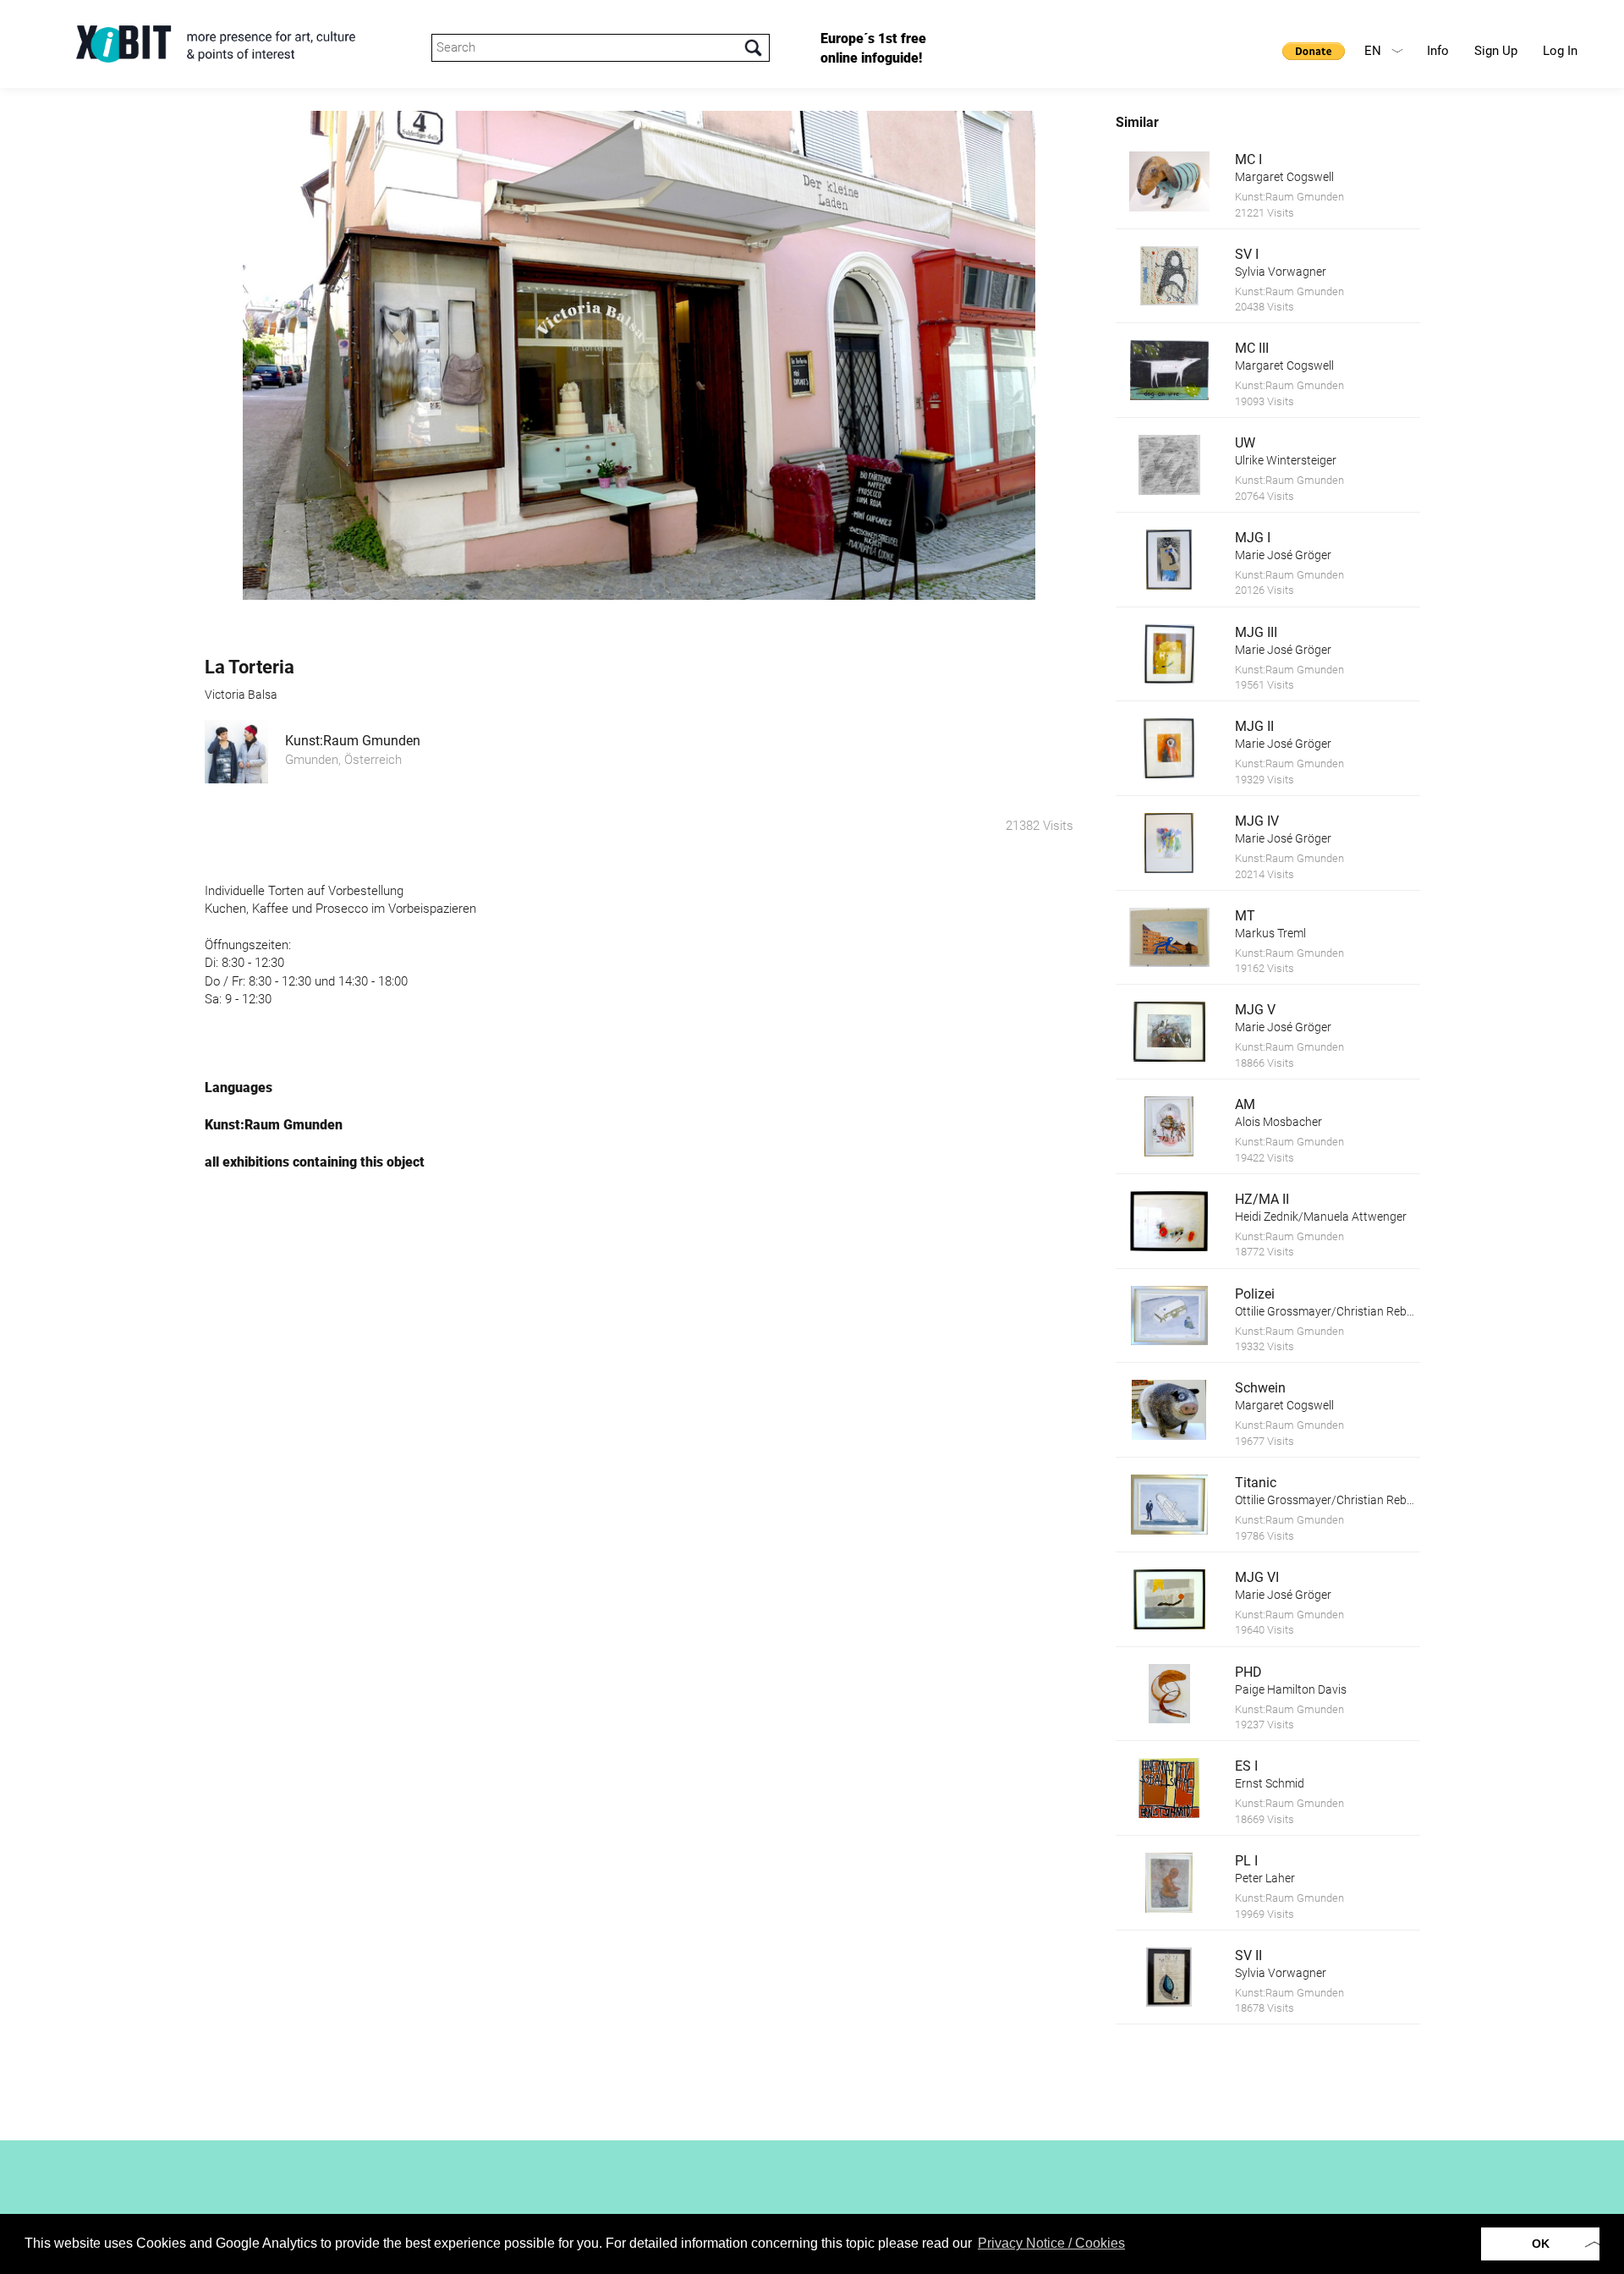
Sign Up (1496, 51)
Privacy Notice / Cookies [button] (1051, 2243)
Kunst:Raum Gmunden (353, 741)
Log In (1560, 51)
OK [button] (1541, 2244)
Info (1438, 51)
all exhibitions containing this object (315, 1162)
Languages (239, 1088)
